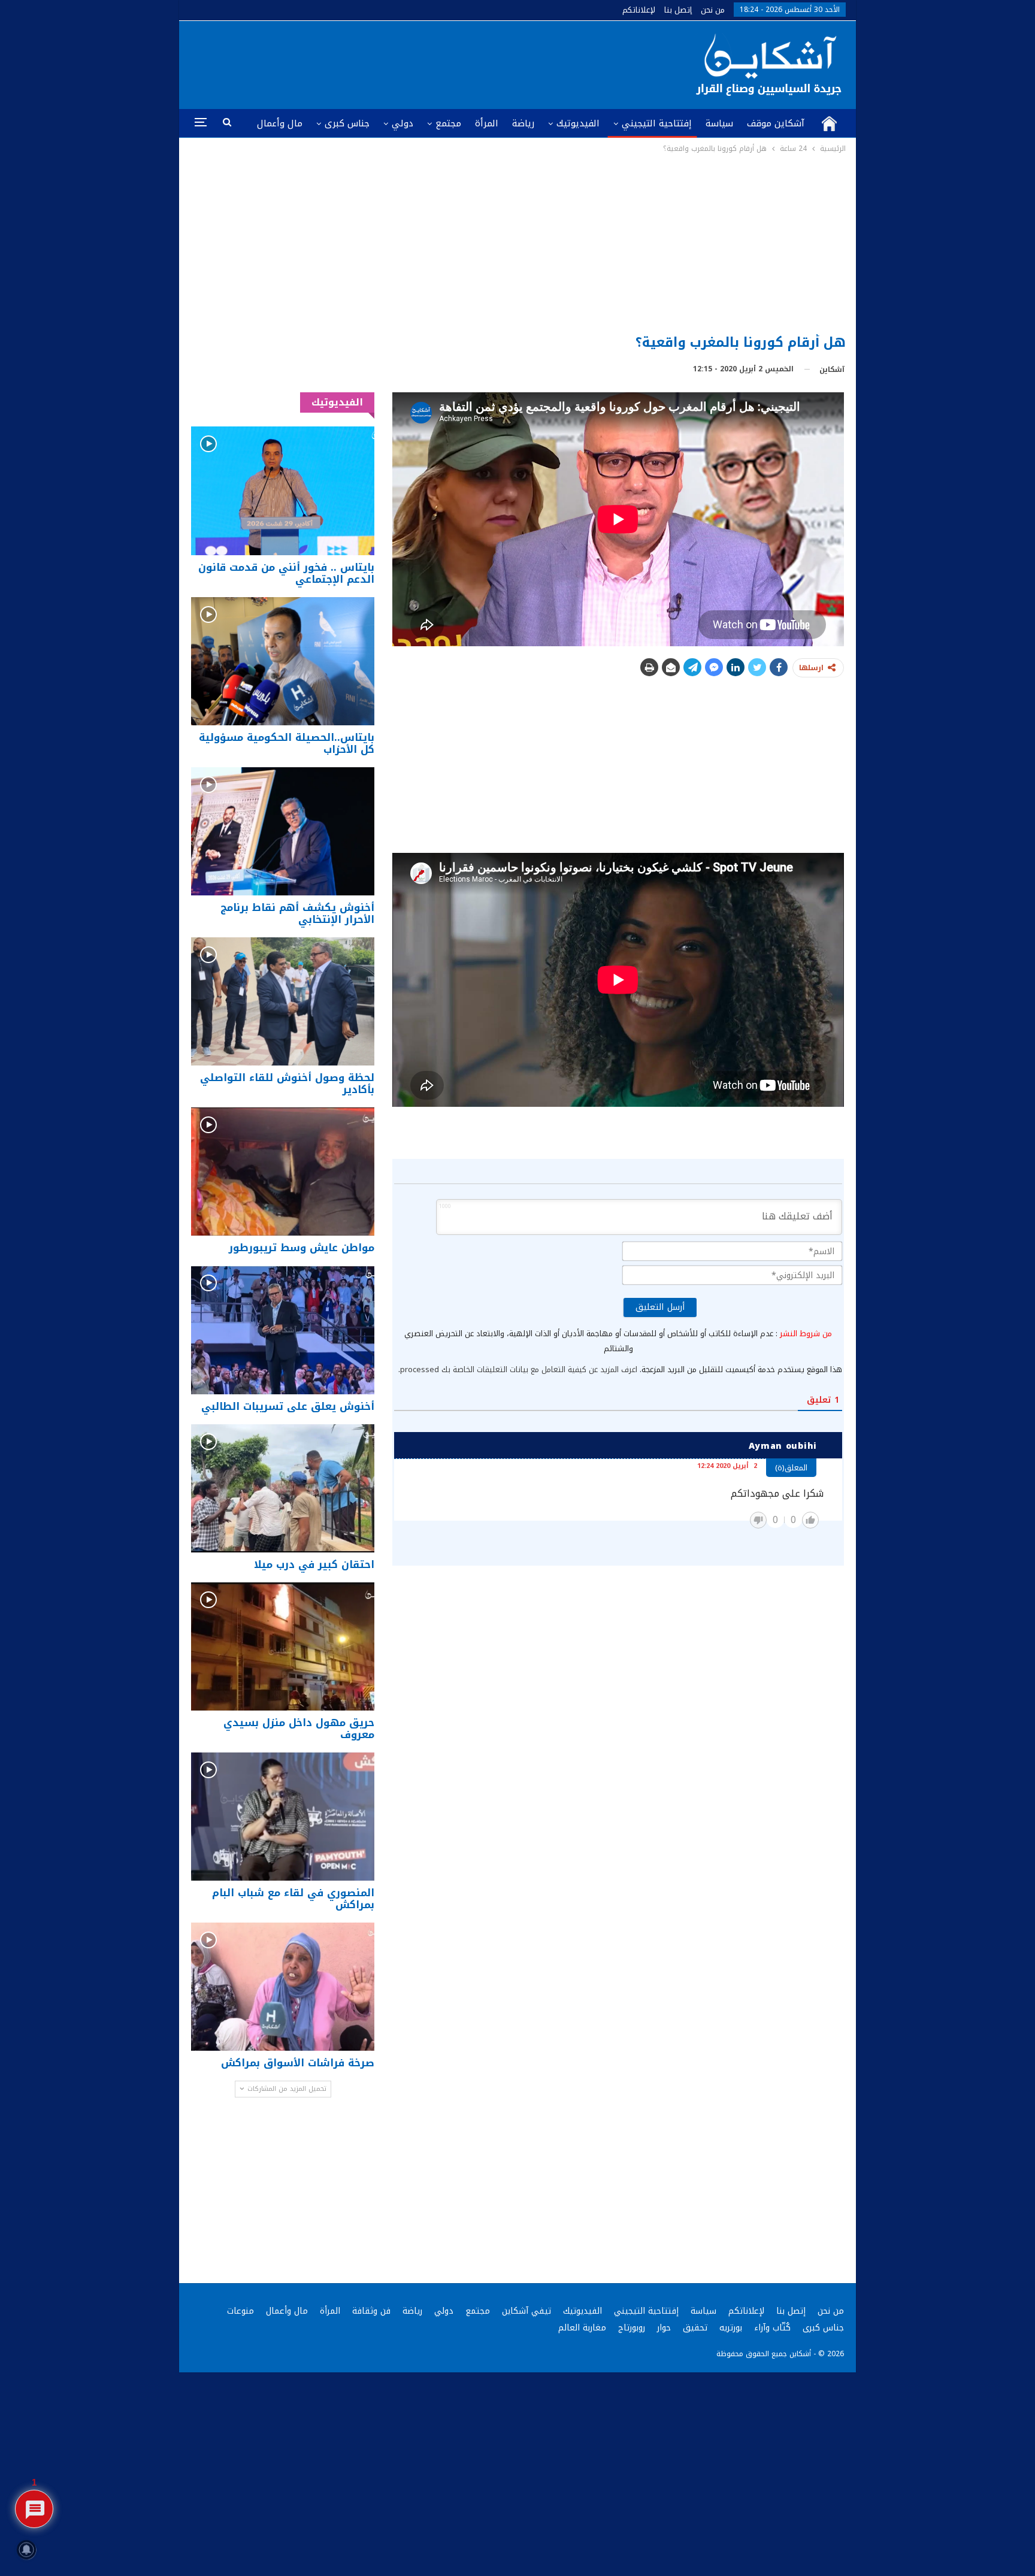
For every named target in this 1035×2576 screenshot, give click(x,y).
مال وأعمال (280, 123)
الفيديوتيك (578, 123)
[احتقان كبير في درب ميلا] (283, 1488)
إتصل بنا (678, 10)
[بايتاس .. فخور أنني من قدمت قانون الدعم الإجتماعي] (283, 491)
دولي (402, 123)
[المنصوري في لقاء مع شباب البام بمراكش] (283, 1817)
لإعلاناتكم (639, 10)
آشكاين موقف (776, 123)
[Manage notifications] (26, 2550)
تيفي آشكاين (526, 2311)
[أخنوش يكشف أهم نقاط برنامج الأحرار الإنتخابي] (283, 831)
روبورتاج (632, 2328)
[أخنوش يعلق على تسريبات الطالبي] (283, 1330)
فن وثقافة (371, 2311)
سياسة (719, 123)
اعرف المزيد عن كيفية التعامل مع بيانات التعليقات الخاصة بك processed (519, 1369)
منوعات (240, 2311)
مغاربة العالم (582, 2328)
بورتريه (731, 2328)
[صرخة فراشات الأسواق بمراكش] (283, 1987)
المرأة (487, 123)
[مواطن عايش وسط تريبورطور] (283, 1172)
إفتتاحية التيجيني (657, 123)
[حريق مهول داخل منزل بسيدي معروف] (283, 1646)
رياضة (523, 123)
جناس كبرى (347, 123)
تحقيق (695, 2328)
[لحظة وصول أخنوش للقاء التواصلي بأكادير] (283, 1001)
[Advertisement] (518, 245)
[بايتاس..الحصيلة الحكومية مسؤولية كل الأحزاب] (283, 661)
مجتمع (448, 123)
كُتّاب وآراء (772, 2328)
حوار (664, 2328)
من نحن (713, 10)
